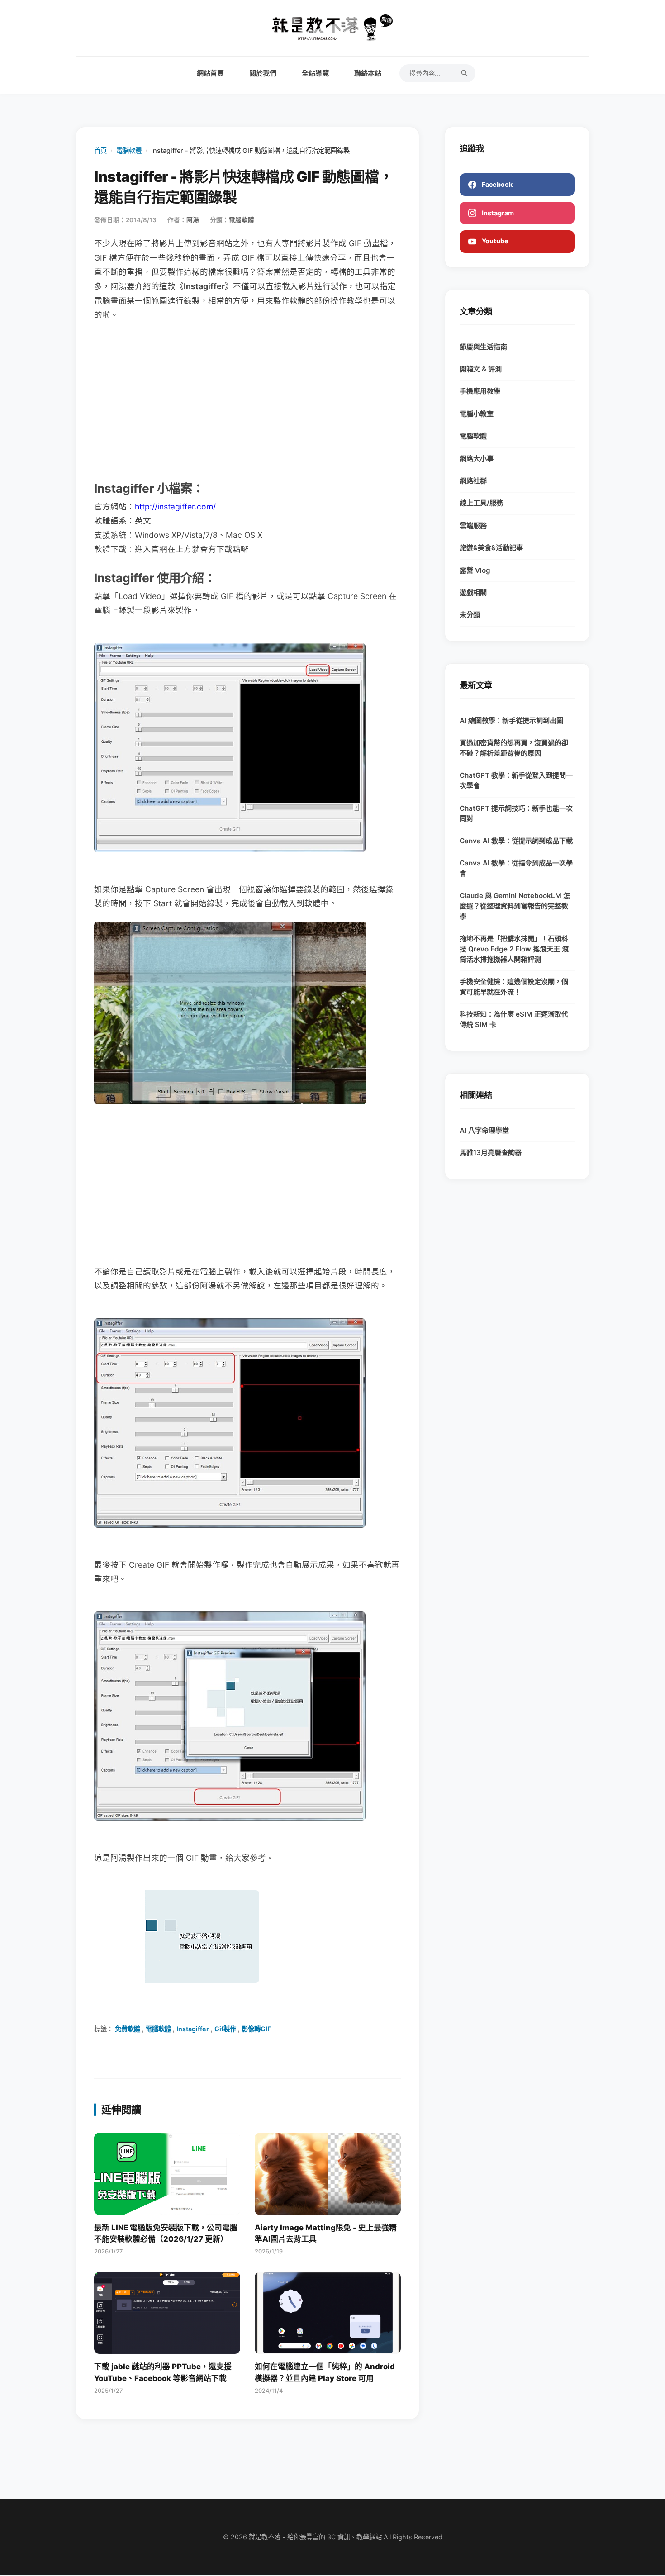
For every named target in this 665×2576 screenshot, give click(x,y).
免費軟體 (128, 2029)
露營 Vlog (475, 570)
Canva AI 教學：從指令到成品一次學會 (516, 868)
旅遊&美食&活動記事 (491, 548)
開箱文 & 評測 (481, 369)
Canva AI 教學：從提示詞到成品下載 (516, 841)
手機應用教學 (480, 391)
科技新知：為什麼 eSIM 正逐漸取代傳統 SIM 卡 (514, 1019)
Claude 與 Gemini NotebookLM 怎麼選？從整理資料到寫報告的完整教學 (515, 906)
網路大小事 (477, 459)
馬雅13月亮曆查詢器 (491, 1153)
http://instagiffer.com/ (175, 506)
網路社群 (473, 481)
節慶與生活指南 (483, 347)
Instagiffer (193, 2029)
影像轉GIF (256, 2029)
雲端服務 (473, 525)
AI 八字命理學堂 (484, 1130)
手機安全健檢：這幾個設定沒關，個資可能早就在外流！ (514, 987)
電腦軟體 (129, 150)
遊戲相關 (473, 592)
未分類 (470, 615)
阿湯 (193, 220)
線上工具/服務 (481, 503)
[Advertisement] (247, 400)
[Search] (465, 73)
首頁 (100, 150)
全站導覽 (315, 73)
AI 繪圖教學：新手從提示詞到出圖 (511, 720)
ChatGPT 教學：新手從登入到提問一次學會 (516, 780)
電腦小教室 (477, 414)
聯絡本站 (368, 73)
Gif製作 (225, 2029)
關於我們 (263, 73)
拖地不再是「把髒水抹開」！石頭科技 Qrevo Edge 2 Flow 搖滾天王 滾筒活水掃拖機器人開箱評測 (514, 949)
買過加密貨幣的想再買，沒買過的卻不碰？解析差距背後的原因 (514, 748)
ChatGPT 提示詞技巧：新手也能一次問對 (516, 813)
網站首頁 (210, 73)
